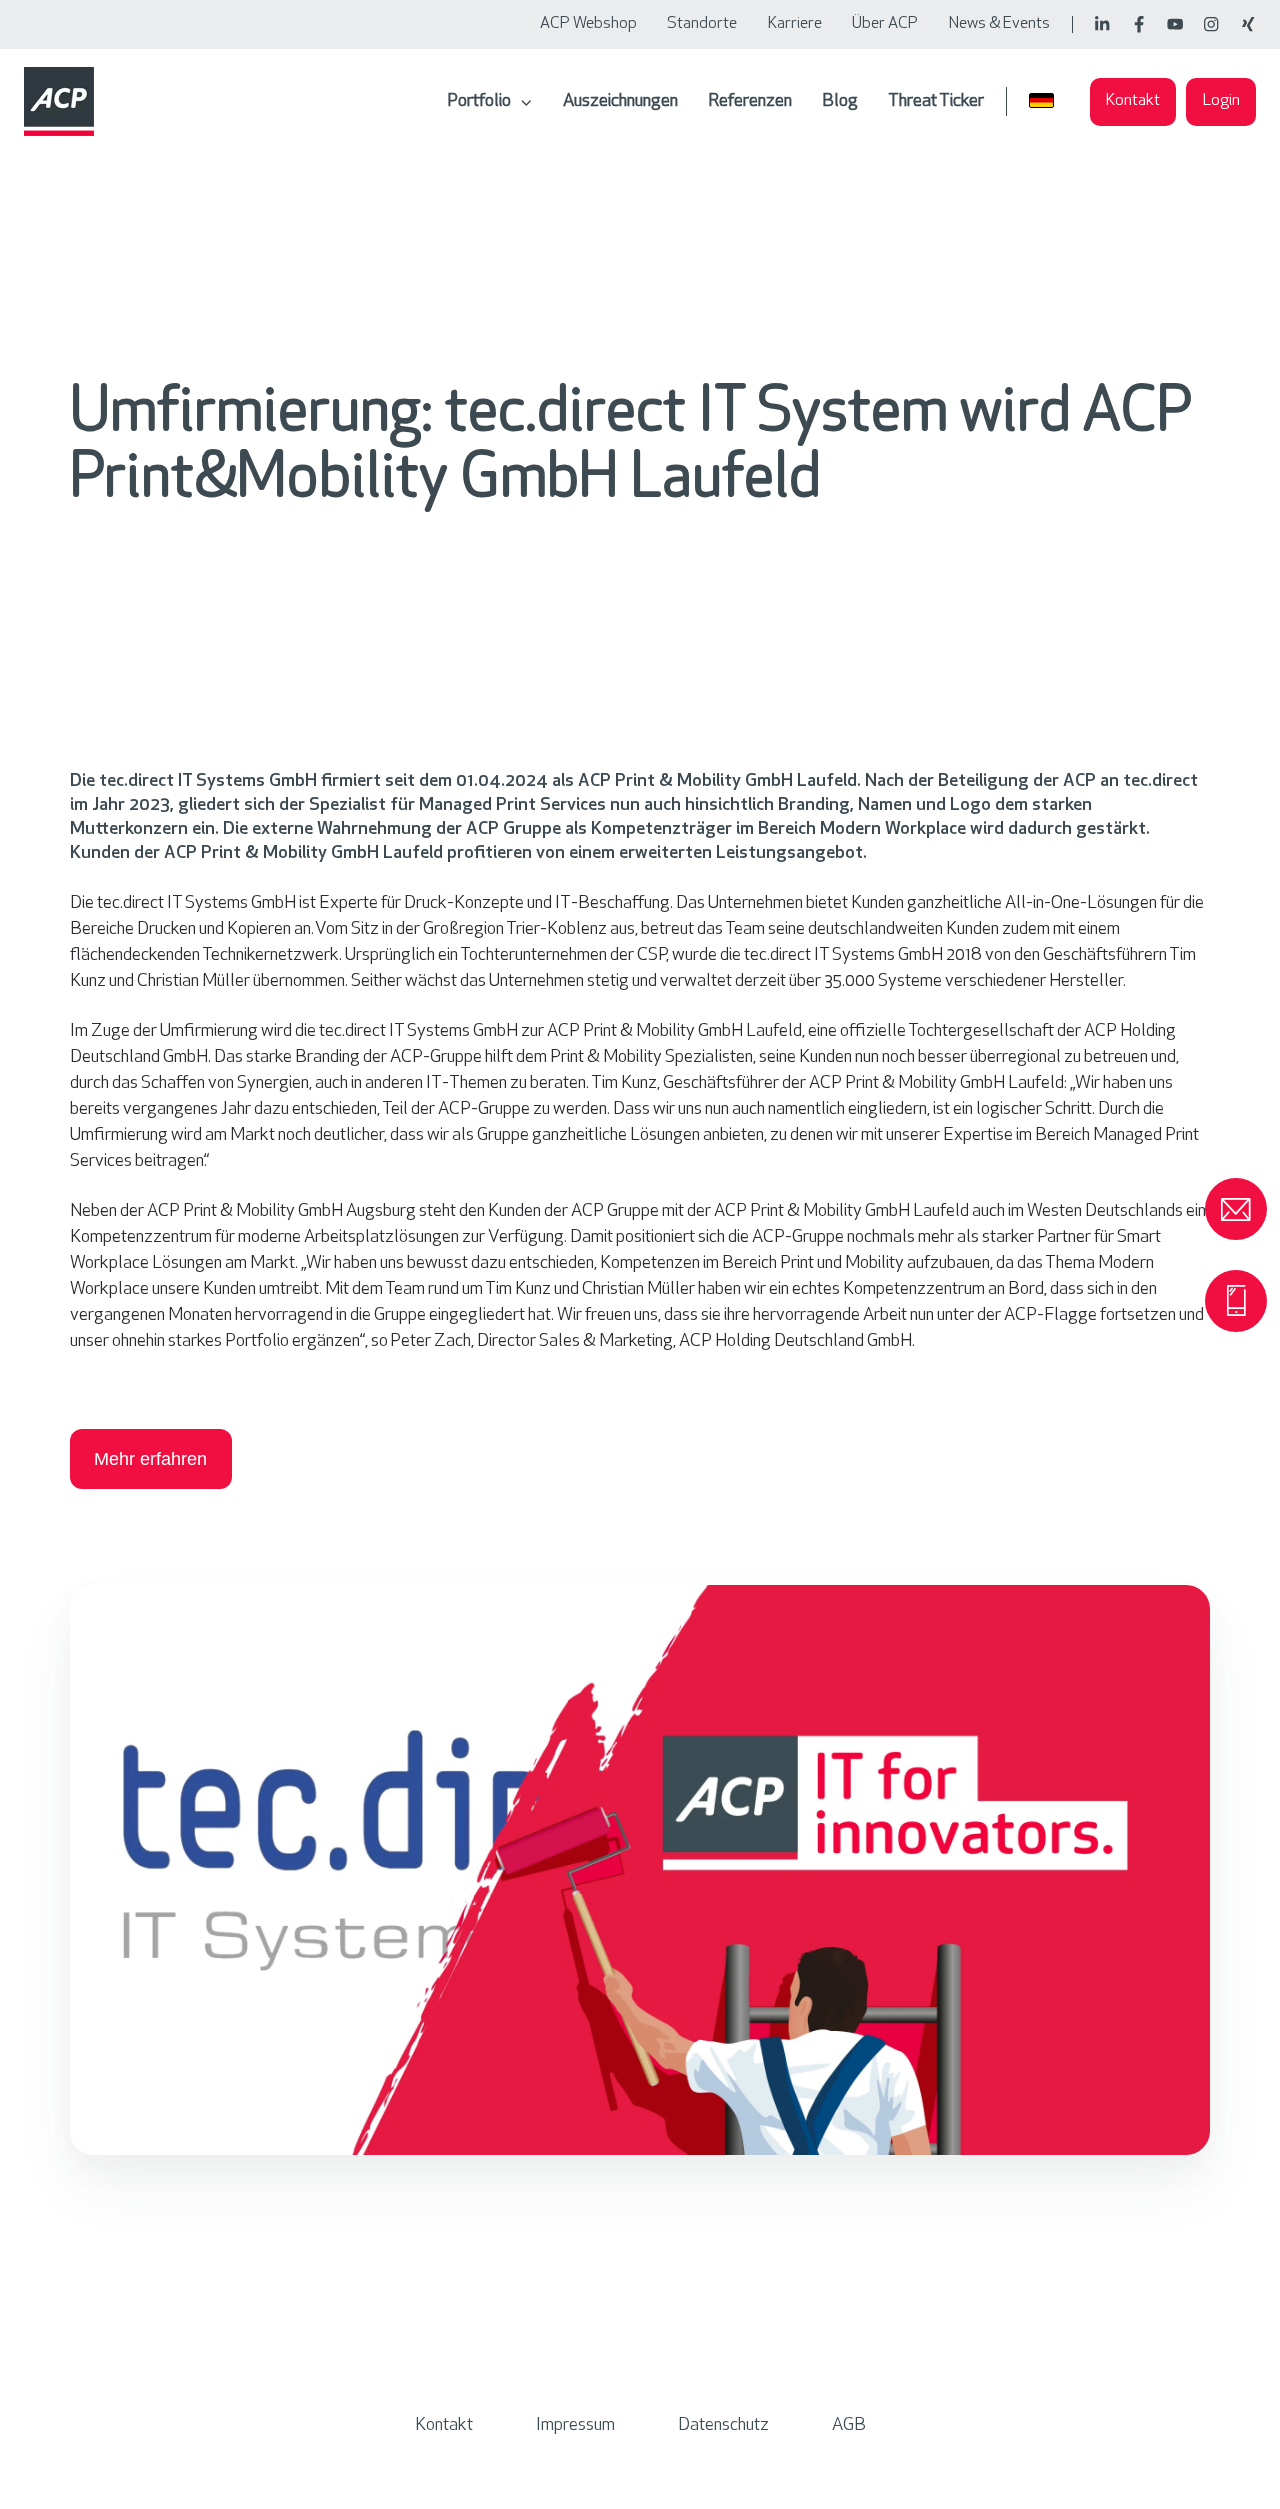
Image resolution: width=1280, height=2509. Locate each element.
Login (1221, 101)
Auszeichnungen (620, 102)
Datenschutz (723, 2426)
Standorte (702, 24)
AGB (849, 2426)
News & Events (999, 24)
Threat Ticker (936, 102)
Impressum (575, 2426)
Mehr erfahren (150, 1459)
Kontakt (1133, 101)
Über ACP (885, 24)
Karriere (795, 24)
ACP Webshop (588, 24)
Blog (840, 102)
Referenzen (750, 102)
